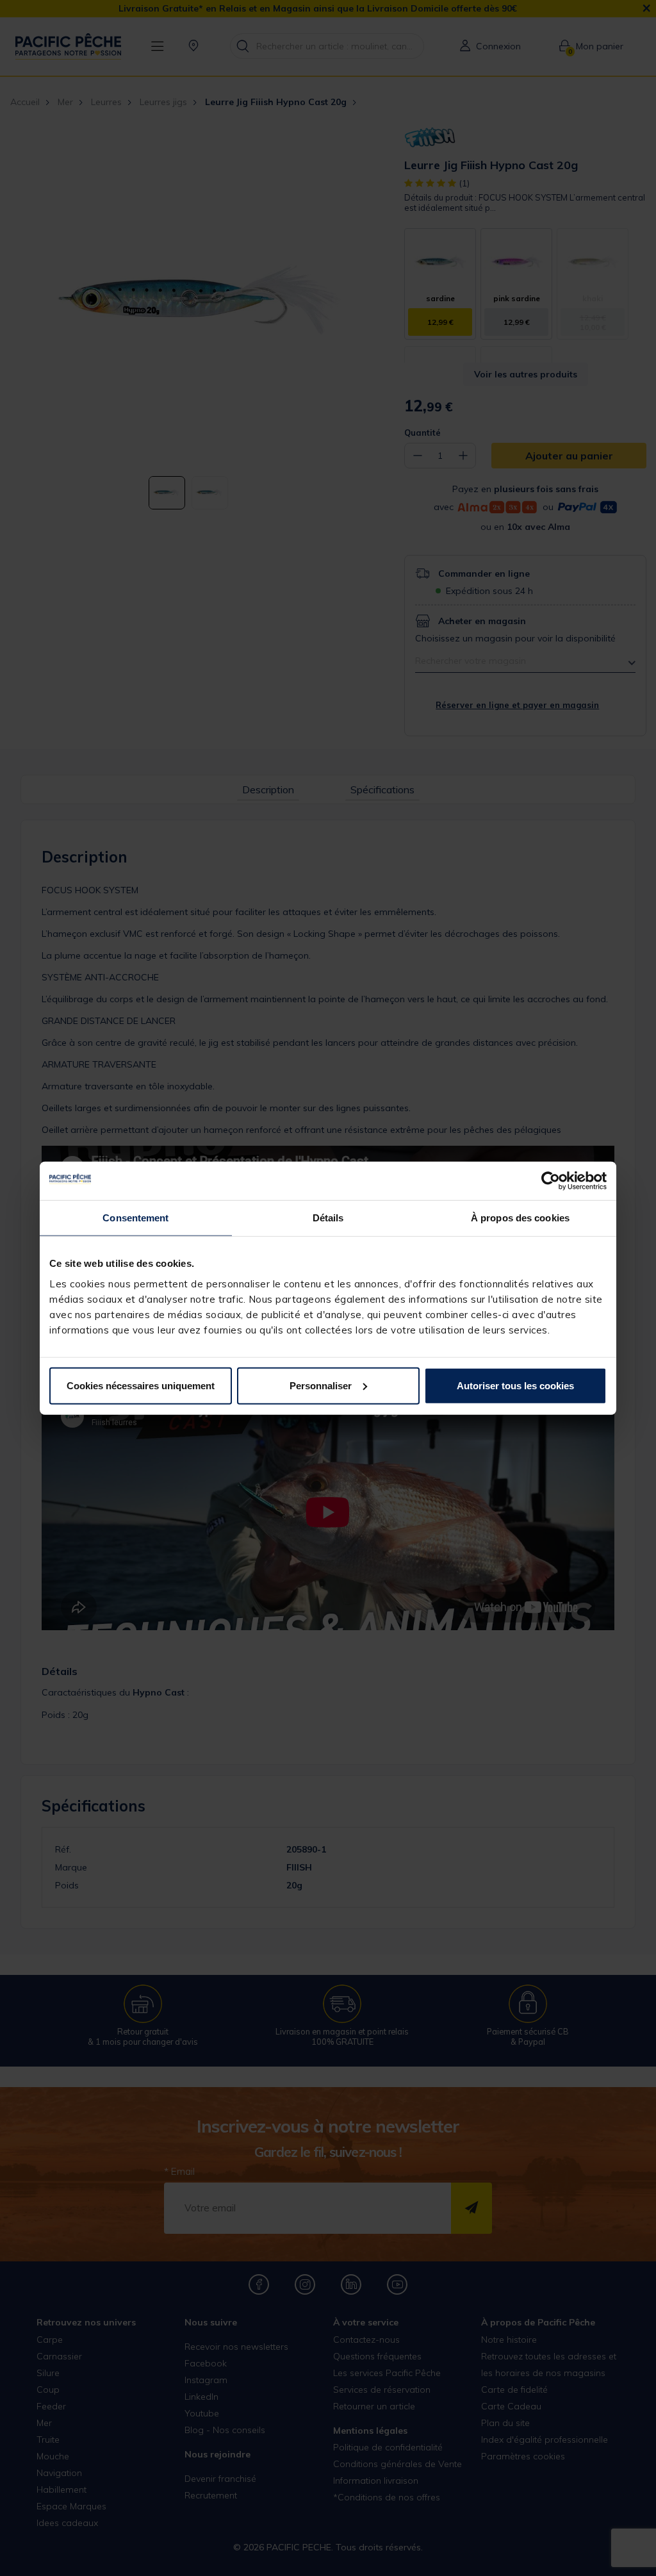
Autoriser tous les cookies (515, 1385)
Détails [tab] (328, 1218)
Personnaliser (321, 1385)
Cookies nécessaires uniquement (141, 1385)
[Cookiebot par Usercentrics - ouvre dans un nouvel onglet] (551, 1181)
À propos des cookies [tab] (520, 1218)
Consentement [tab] (135, 1218)
